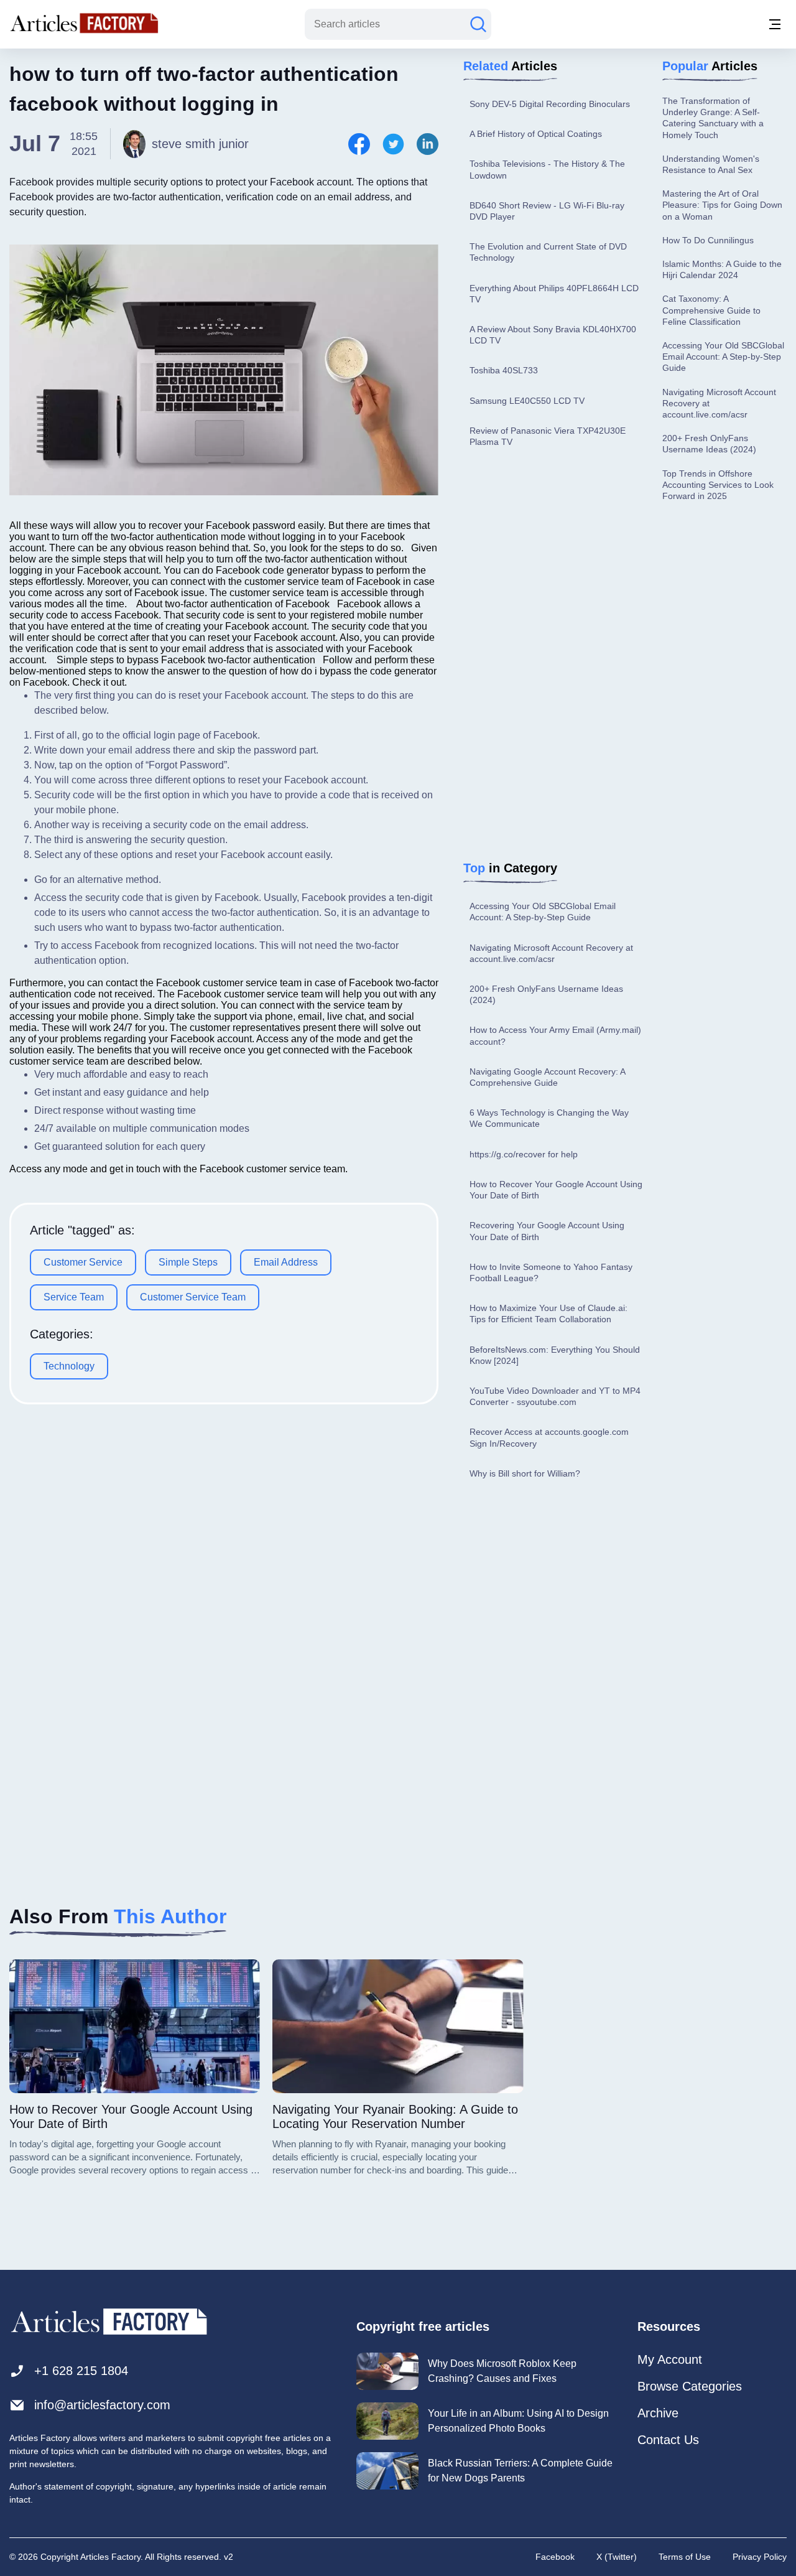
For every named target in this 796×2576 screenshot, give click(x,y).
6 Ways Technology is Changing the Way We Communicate (549, 1118)
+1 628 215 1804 (81, 2371)
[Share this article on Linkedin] (428, 144)
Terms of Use (685, 2557)
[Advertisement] (557, 656)
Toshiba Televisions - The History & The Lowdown (547, 169)
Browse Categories (690, 2386)
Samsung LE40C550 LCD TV (527, 401)
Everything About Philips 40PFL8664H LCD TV (554, 294)
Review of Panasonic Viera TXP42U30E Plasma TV (548, 436)
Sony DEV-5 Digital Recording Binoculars (550, 104)
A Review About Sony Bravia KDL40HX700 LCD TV (553, 335)
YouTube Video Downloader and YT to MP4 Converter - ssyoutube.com (555, 1396)
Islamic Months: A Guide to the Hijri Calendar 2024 (722, 269)
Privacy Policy (760, 2557)
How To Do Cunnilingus (708, 240)
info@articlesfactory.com (102, 2405)
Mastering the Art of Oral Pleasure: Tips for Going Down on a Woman (722, 205)
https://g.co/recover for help (524, 1154)
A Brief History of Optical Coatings (536, 134)
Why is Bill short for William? (525, 1473)
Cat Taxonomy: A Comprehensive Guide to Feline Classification (711, 310)
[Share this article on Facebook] (359, 144)
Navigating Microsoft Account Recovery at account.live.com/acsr (551, 953)
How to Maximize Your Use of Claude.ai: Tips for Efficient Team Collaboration (548, 1314)
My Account (670, 2359)
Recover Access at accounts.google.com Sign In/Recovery (549, 1437)
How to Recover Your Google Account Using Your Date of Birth (556, 1190)
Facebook (555, 2557)
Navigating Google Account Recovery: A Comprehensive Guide (547, 1077)
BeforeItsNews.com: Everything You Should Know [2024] (555, 1355)
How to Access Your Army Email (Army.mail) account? (555, 1035)
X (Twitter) (617, 2557)
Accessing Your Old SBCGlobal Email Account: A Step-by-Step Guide (543, 912)
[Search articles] (478, 24)
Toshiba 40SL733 (504, 370)
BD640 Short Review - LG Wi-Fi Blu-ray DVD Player (547, 211)
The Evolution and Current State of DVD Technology (548, 252)
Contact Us (668, 2440)
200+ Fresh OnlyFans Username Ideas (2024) (546, 994)
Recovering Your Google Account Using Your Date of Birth (547, 1231)
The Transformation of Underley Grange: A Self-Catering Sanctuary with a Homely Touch (713, 118)
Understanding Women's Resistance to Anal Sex (711, 164)
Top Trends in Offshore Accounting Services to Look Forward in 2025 (718, 485)
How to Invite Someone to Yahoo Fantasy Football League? (551, 1272)
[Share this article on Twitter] (393, 144)
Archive (658, 2413)
